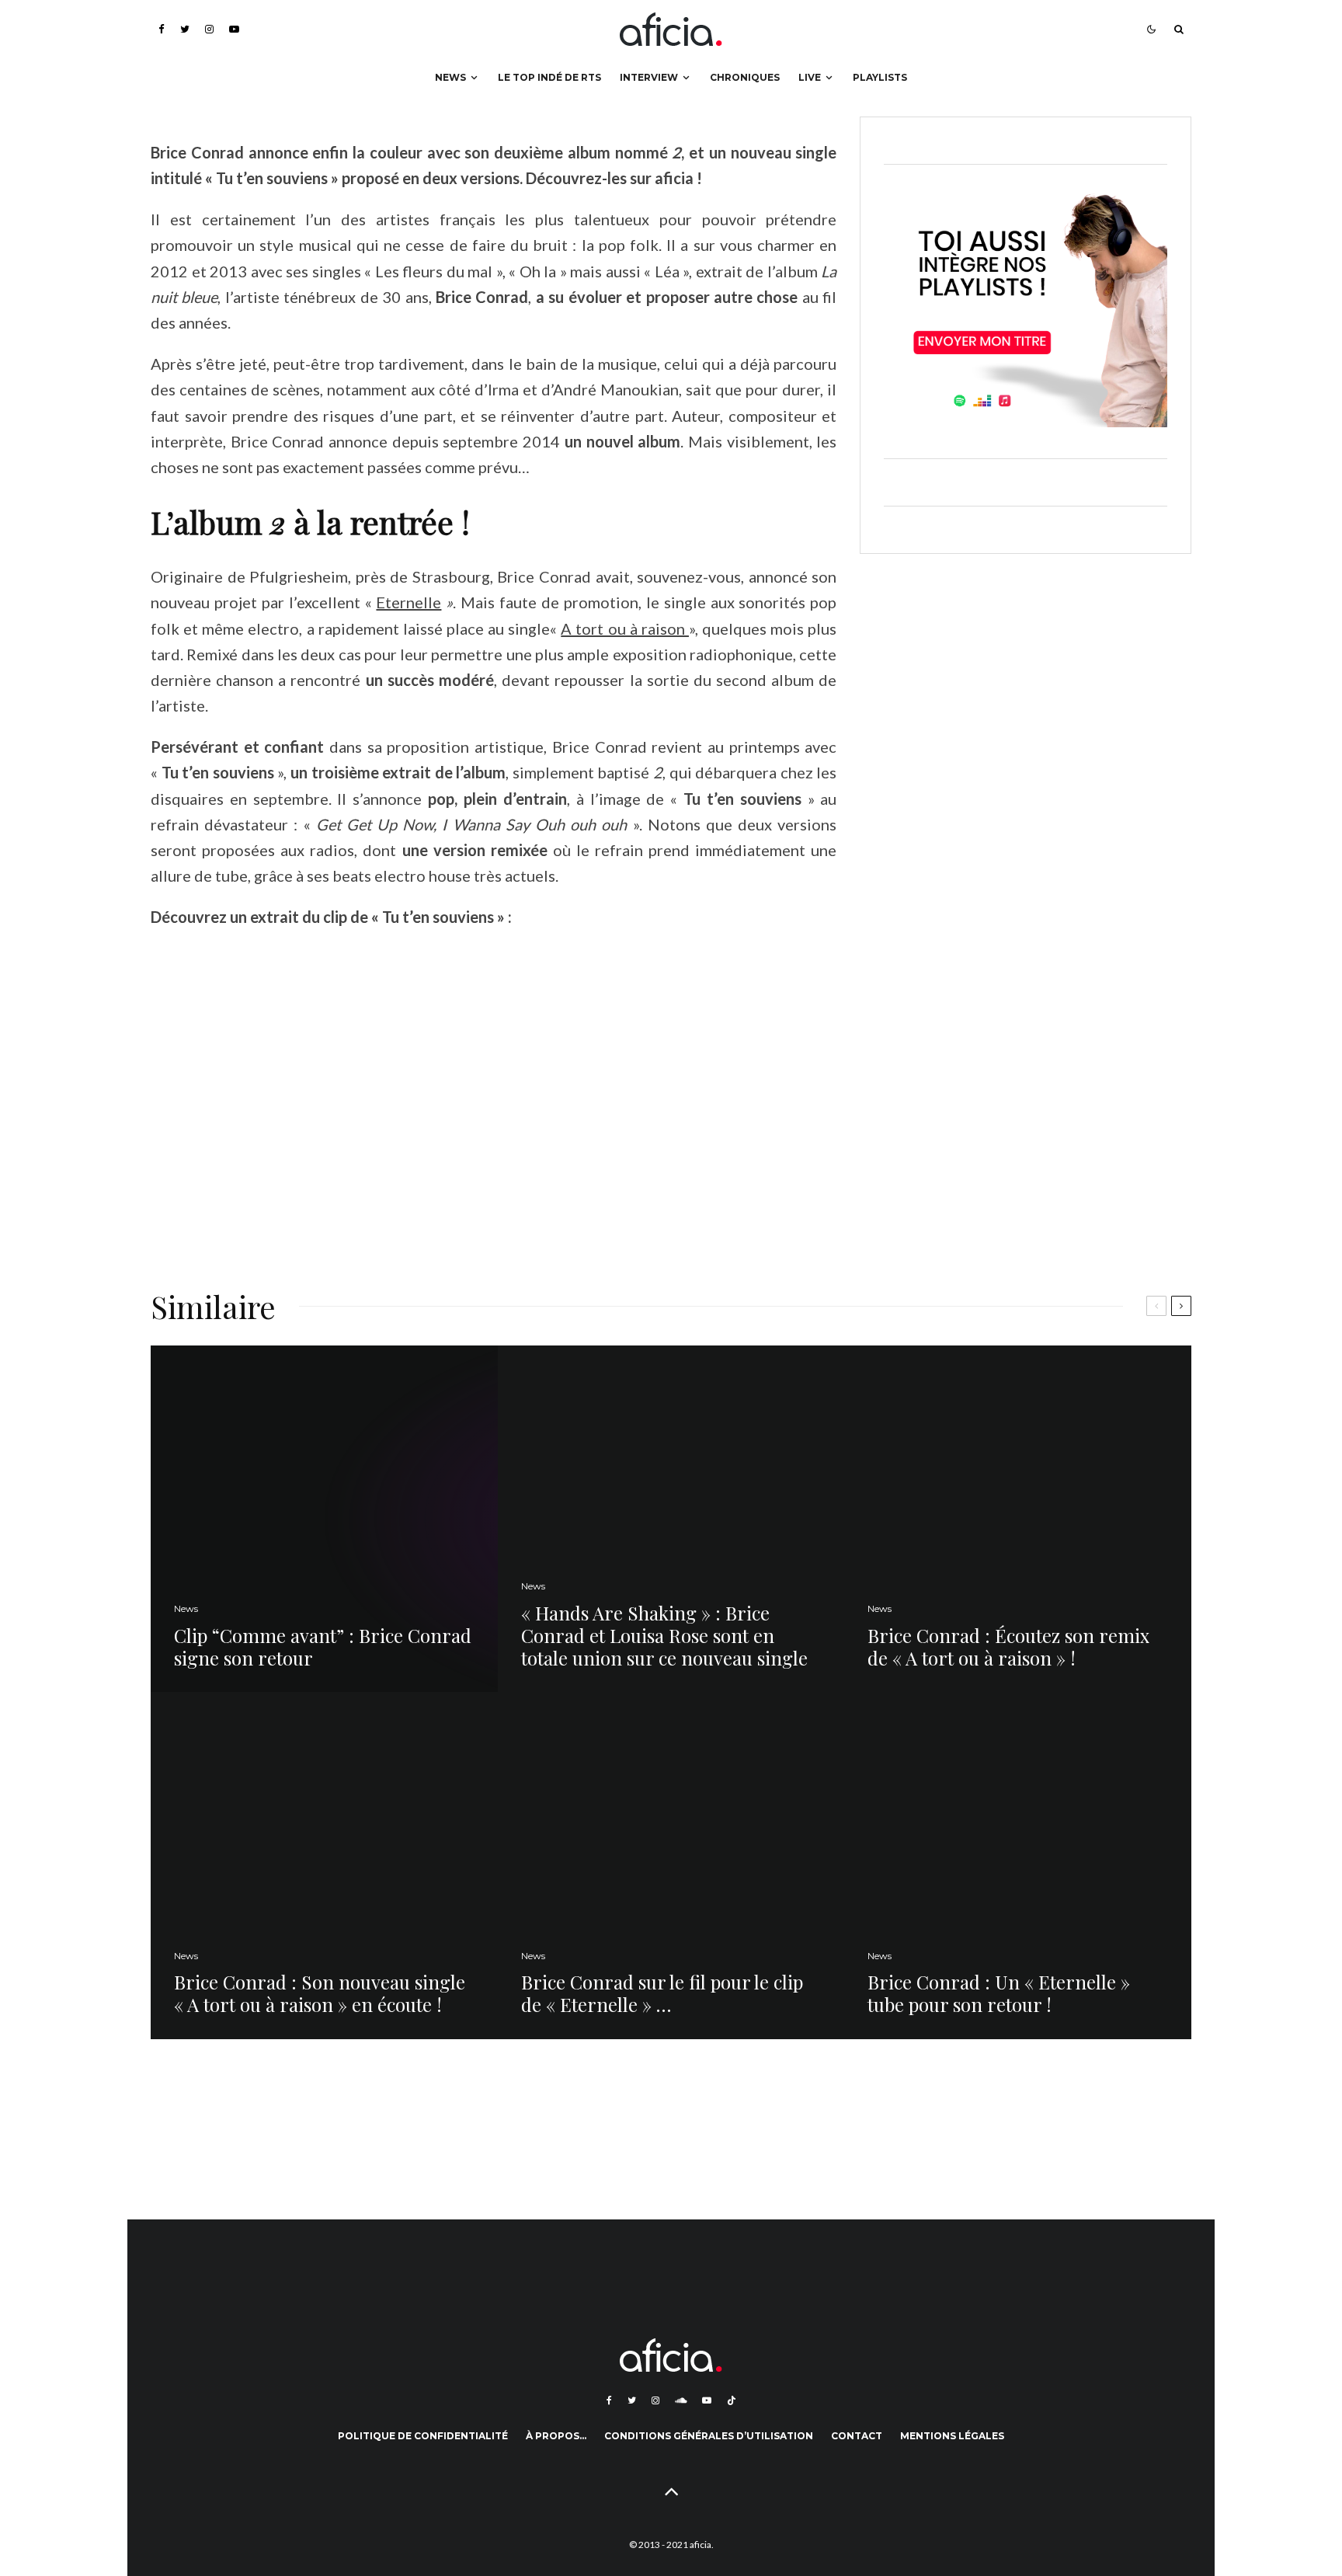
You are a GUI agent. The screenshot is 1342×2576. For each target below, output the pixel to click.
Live (810, 77)
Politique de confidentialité (423, 2436)
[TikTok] (732, 2400)
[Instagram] (209, 29)
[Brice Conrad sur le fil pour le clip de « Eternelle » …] (671, 1866)
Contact (857, 2436)
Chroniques (745, 77)
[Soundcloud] (681, 2400)
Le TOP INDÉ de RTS (549, 77)
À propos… (556, 2436)
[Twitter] (185, 29)
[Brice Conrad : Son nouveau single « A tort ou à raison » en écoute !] (324, 1866)
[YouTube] (234, 29)
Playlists (880, 77)
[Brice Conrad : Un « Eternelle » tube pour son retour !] (1018, 1866)
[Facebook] (162, 29)
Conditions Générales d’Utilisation (709, 2436)
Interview (649, 77)
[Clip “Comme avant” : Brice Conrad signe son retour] (324, 1519)
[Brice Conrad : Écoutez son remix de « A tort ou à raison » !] (1018, 1519)
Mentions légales (952, 2436)
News (450, 77)
